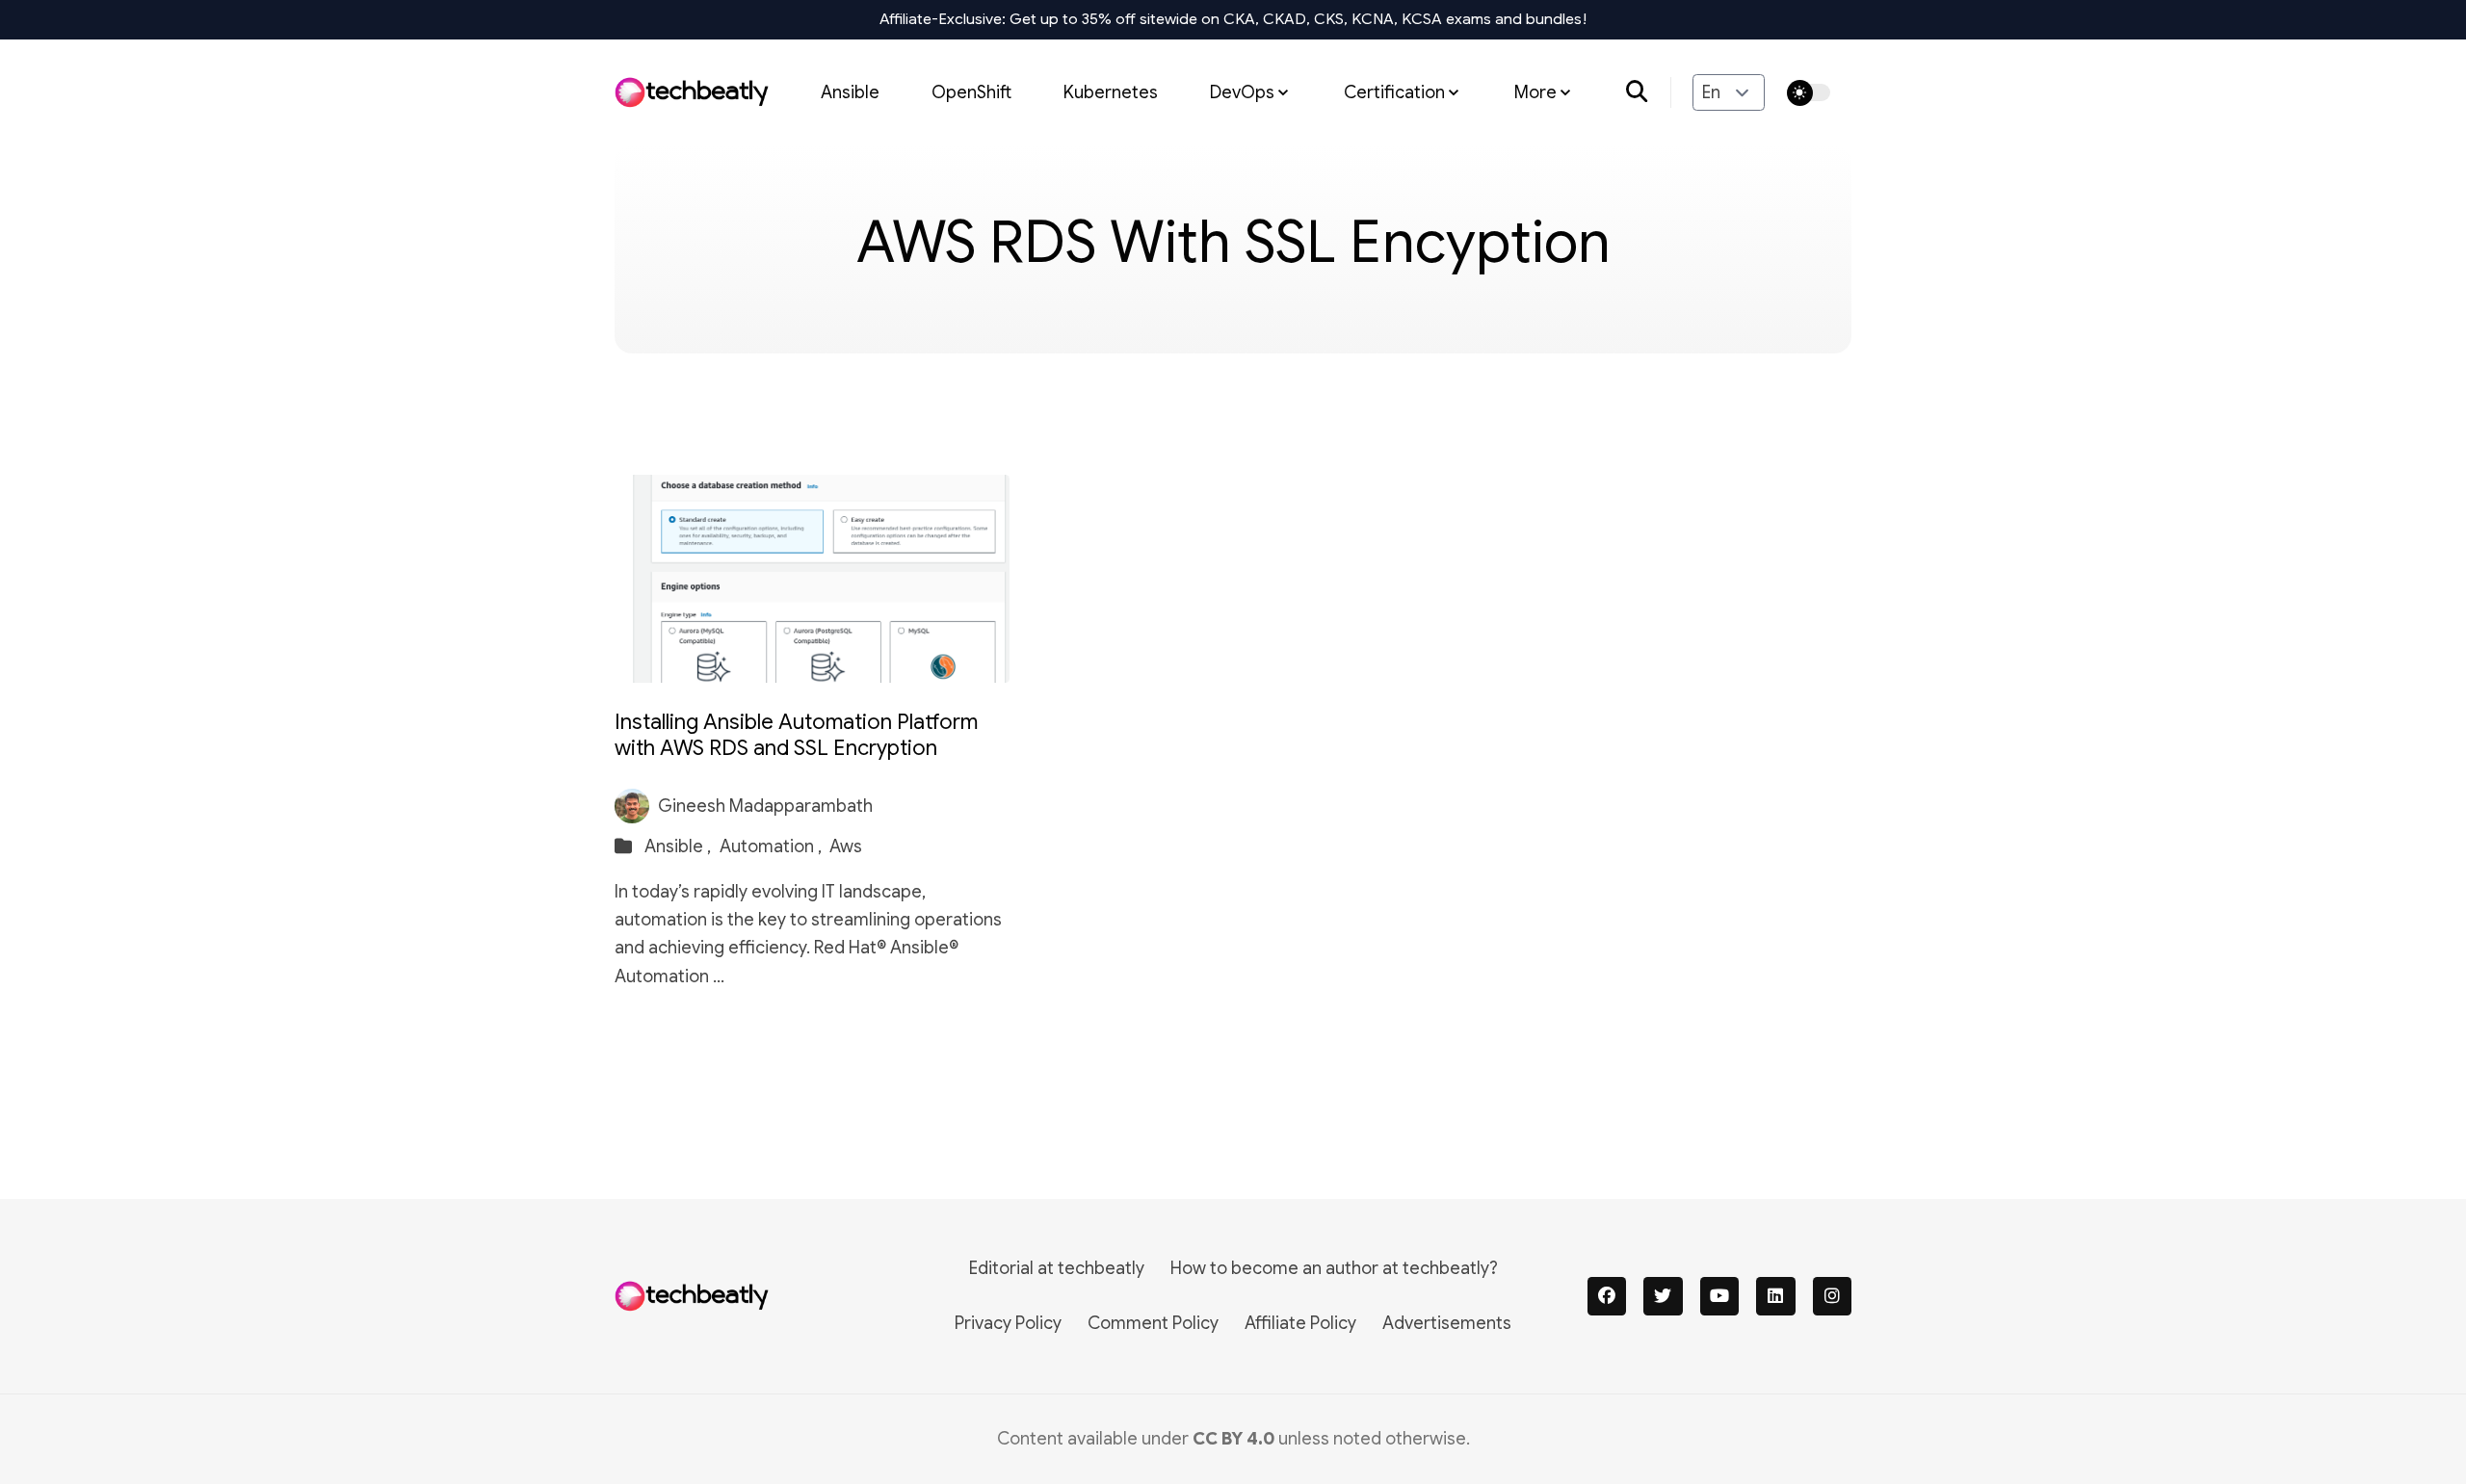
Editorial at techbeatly (1057, 1268)
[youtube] (1720, 1297)
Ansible (850, 91)
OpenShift (971, 91)
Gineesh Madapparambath (765, 806)
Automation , (773, 846)
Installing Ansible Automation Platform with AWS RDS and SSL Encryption (796, 735)
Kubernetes (1111, 91)
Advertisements (1447, 1323)
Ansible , (680, 846)
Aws (846, 846)
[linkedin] (1776, 1297)
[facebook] (1607, 1297)
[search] (1649, 92)
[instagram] (1833, 1297)
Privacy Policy (1008, 1323)
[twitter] (1663, 1297)
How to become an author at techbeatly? (1334, 1268)
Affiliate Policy (1300, 1323)
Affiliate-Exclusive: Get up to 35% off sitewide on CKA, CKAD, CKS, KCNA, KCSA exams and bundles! (1233, 19)
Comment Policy (1153, 1323)
